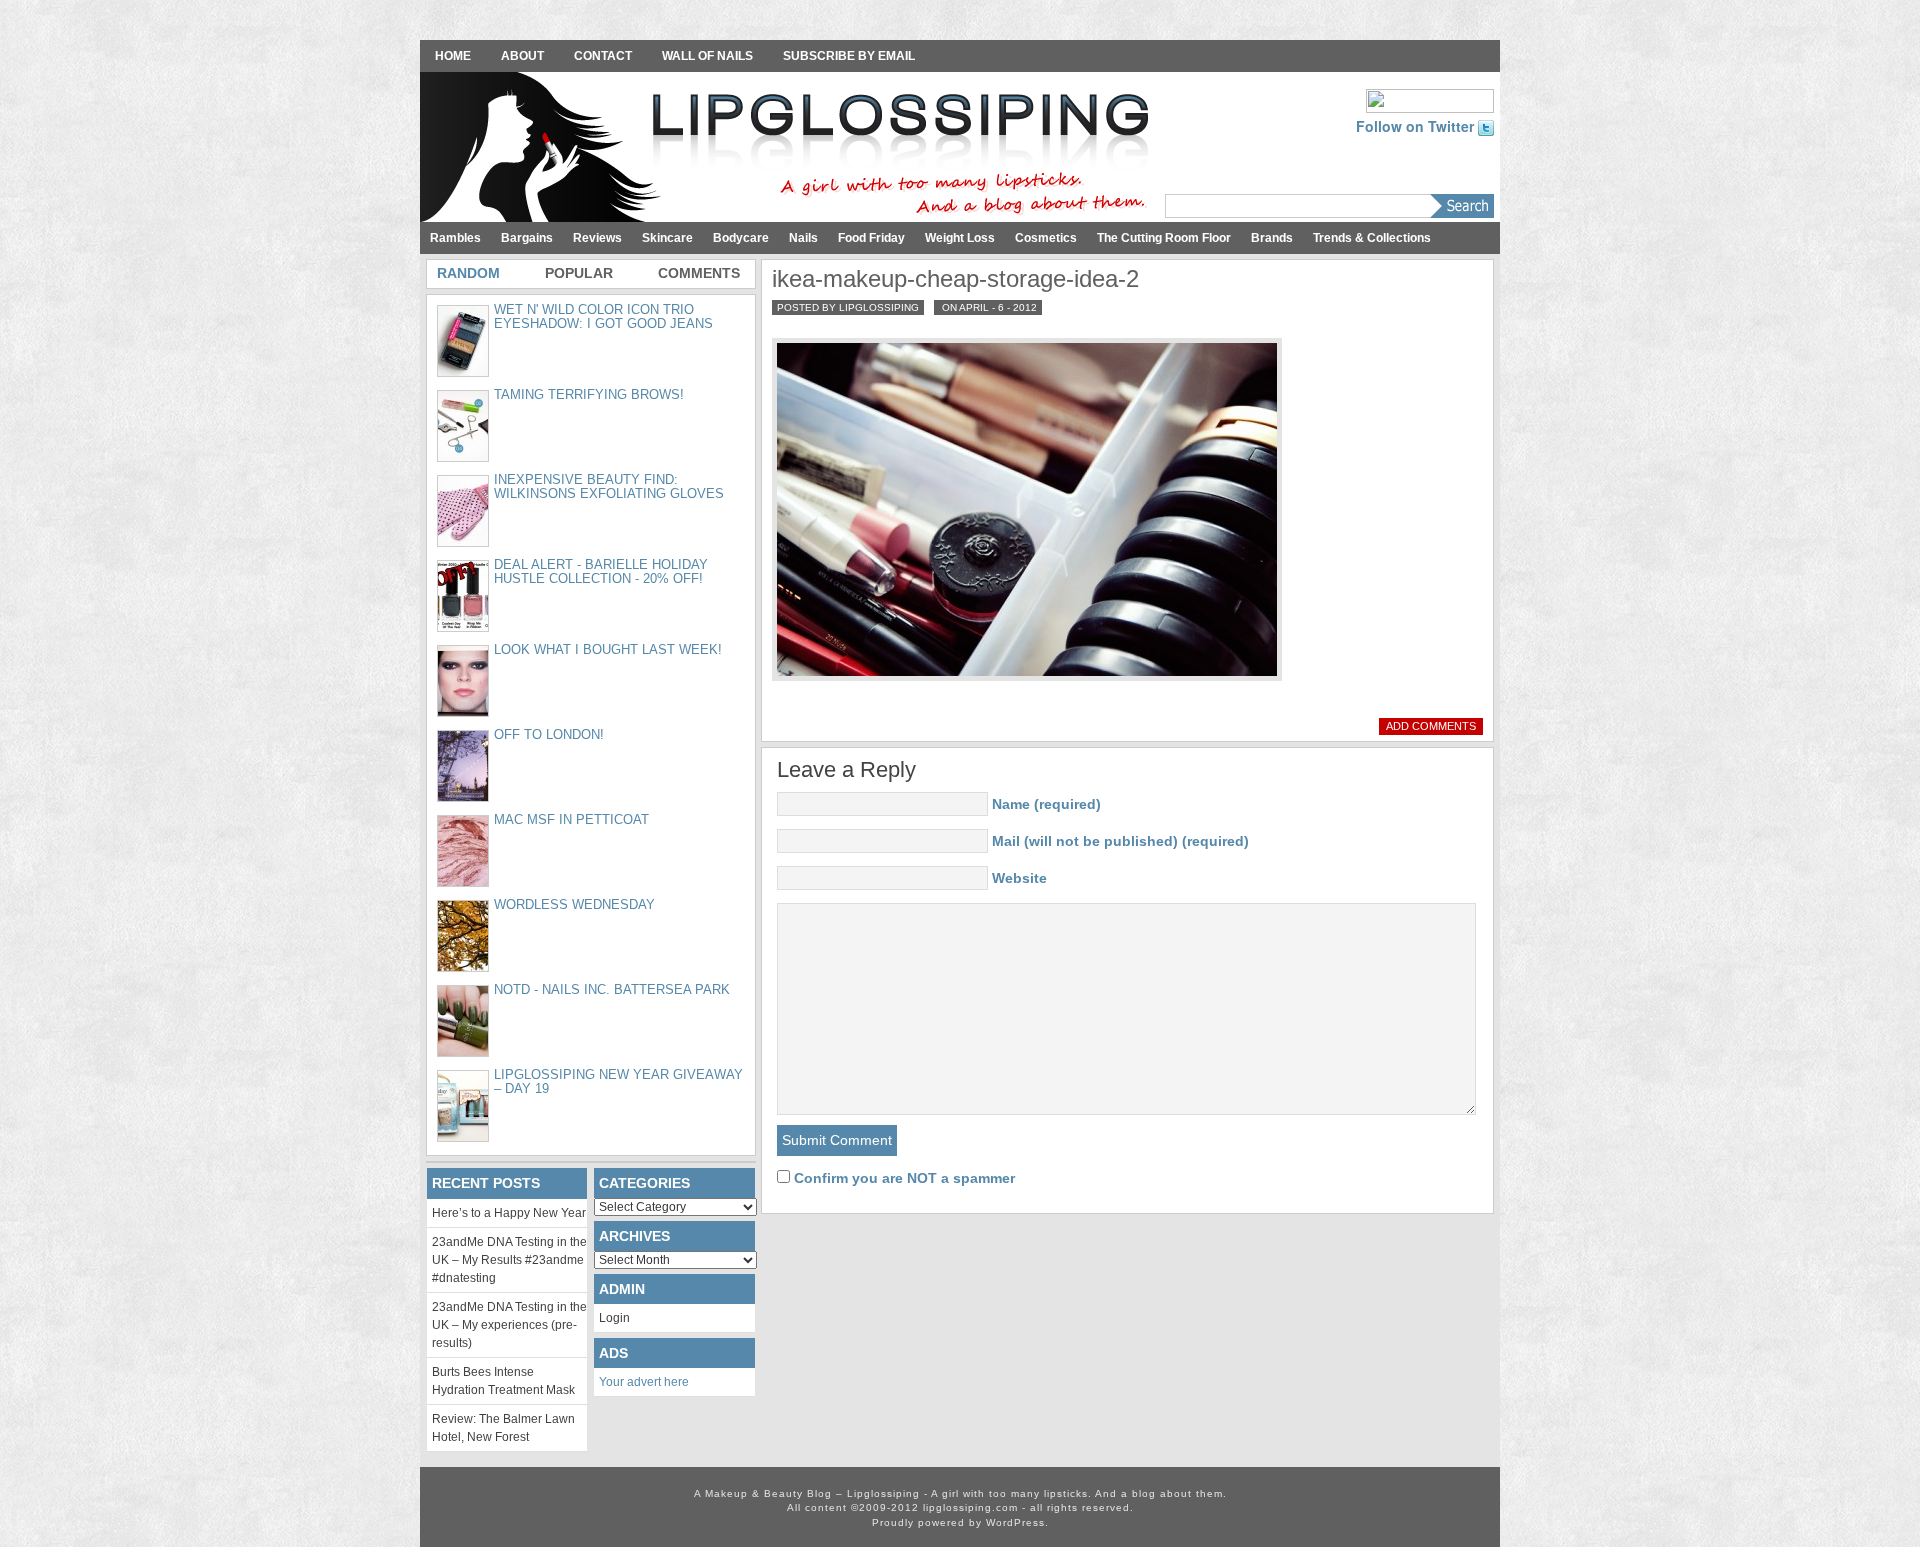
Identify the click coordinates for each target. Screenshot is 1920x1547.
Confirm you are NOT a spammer (902, 1178)
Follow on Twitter (1417, 126)
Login (614, 1318)
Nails (803, 238)
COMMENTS (699, 273)
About (522, 56)
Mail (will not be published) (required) (1120, 841)
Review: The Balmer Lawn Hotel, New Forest (503, 1428)
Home (453, 56)
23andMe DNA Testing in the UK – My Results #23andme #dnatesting (509, 1260)
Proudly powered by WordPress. (960, 1522)
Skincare (667, 238)
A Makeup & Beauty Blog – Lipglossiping (790, 149)
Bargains (527, 238)
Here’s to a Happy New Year (509, 1213)
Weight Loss (960, 238)
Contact (603, 56)
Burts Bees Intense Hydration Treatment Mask (503, 1381)
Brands (1272, 238)
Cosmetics (1046, 238)
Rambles (455, 238)
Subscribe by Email (849, 56)
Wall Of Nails (707, 56)
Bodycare (741, 238)
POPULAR (579, 273)
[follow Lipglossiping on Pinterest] (1430, 99)
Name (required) (1046, 804)
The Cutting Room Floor (1164, 238)
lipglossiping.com (970, 1507)
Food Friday (871, 238)
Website (1019, 878)
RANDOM (468, 273)
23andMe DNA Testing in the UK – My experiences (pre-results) (509, 1325)
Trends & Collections (1372, 238)
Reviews (597, 238)
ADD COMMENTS (1431, 726)
